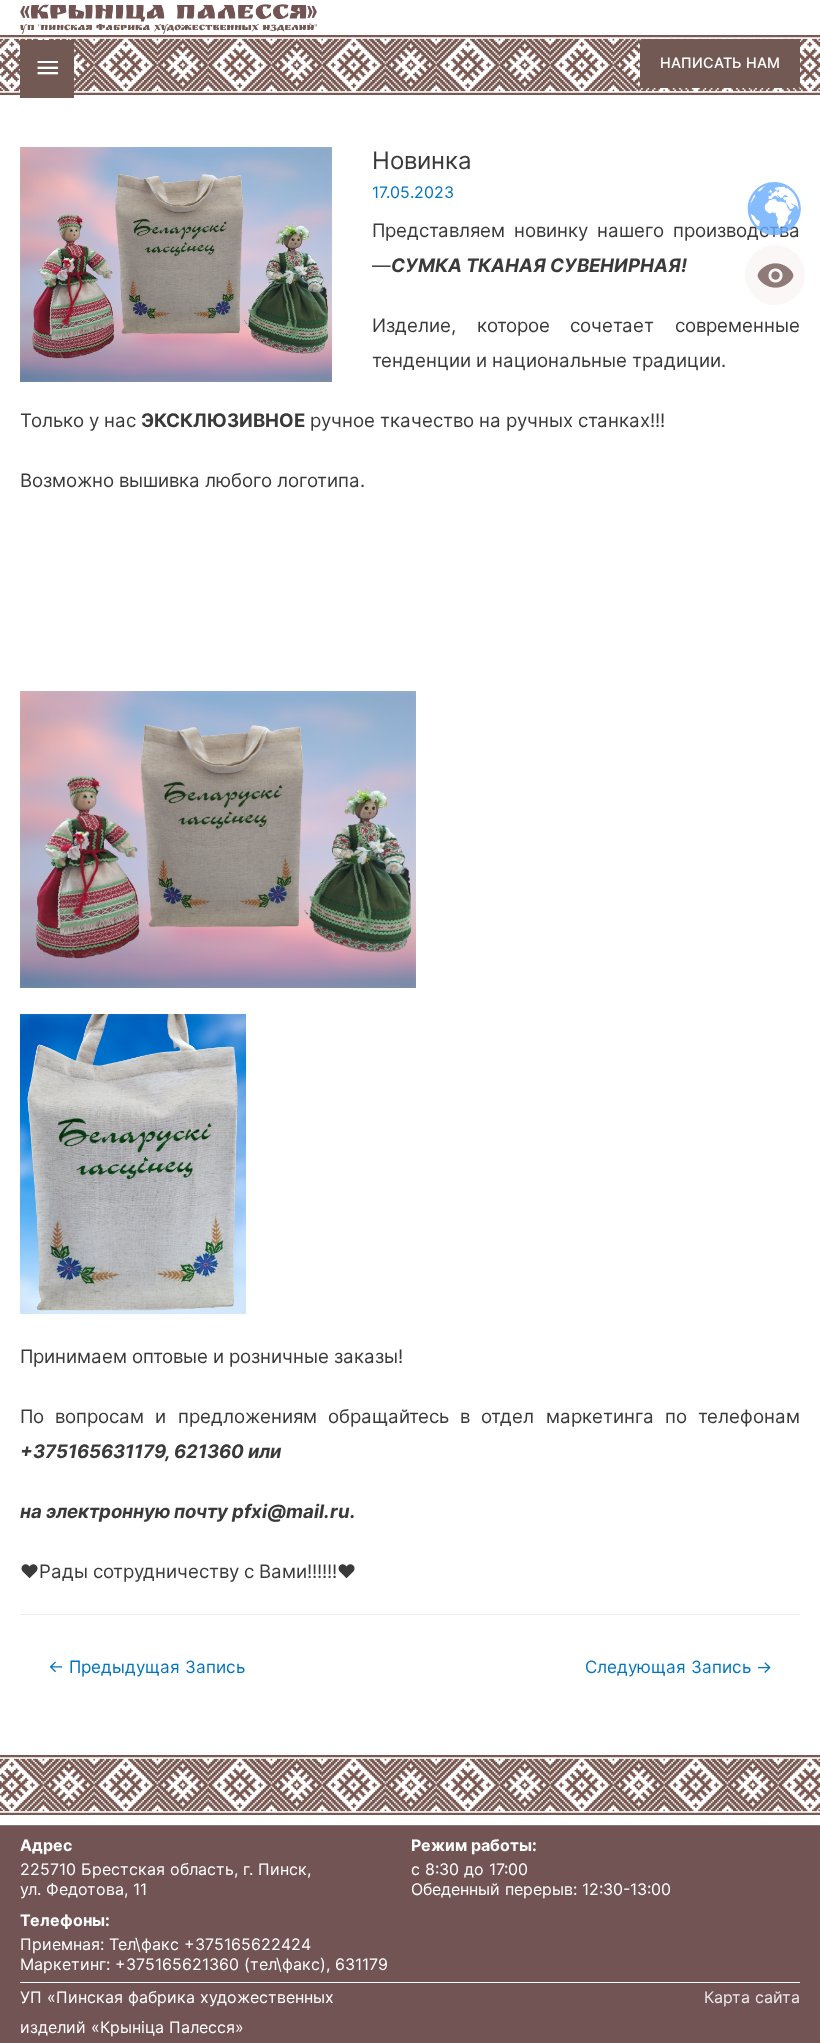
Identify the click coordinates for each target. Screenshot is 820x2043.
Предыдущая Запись (146, 1666)
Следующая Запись (678, 1666)
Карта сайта (752, 1997)
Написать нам (720, 62)
